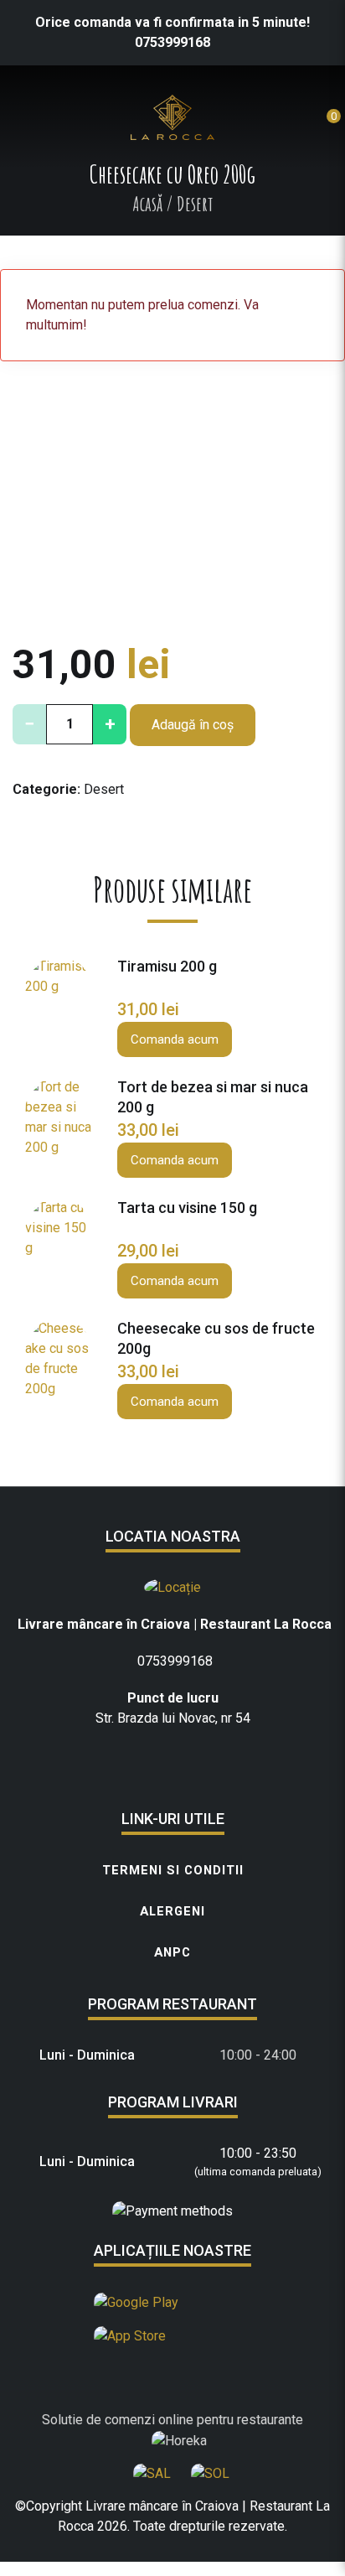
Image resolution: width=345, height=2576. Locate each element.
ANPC (172, 1952)
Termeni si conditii (173, 1870)
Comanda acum (175, 1039)
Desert (104, 789)
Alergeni (172, 1911)
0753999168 (172, 42)
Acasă (147, 204)
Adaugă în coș (193, 725)
